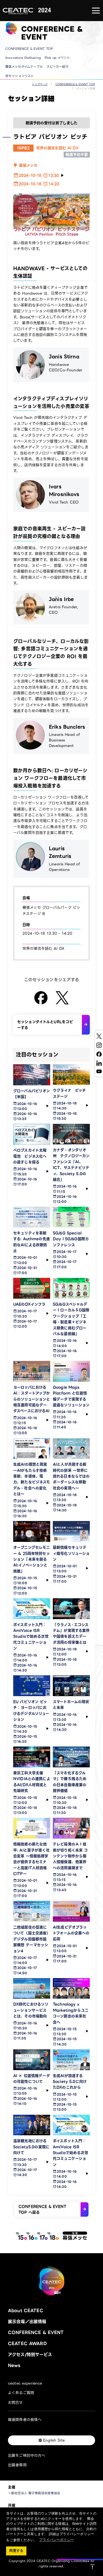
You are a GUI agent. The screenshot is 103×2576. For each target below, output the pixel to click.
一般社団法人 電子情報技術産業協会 (34, 2493)
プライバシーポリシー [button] (56, 2540)
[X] (99, 1036)
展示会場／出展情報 (27, 2322)
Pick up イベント (57, 58)
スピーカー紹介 (58, 67)
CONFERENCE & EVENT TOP (29, 49)
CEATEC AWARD (27, 2344)
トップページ (40, 84)
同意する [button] (16, 2551)
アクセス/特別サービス (30, 2355)
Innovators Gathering (23, 58)
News (14, 2365)
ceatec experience (25, 2383)
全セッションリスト (20, 76)
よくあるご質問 (21, 2393)
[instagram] (99, 1045)
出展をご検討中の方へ (27, 2455)
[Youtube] (99, 1071)
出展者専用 (17, 2465)
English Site (54, 2440)
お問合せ (15, 2402)
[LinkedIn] (99, 1063)
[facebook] (99, 1054)
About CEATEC (26, 2311)
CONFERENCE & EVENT (36, 2332)
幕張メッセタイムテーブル (24, 67)
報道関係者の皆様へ (25, 2420)
